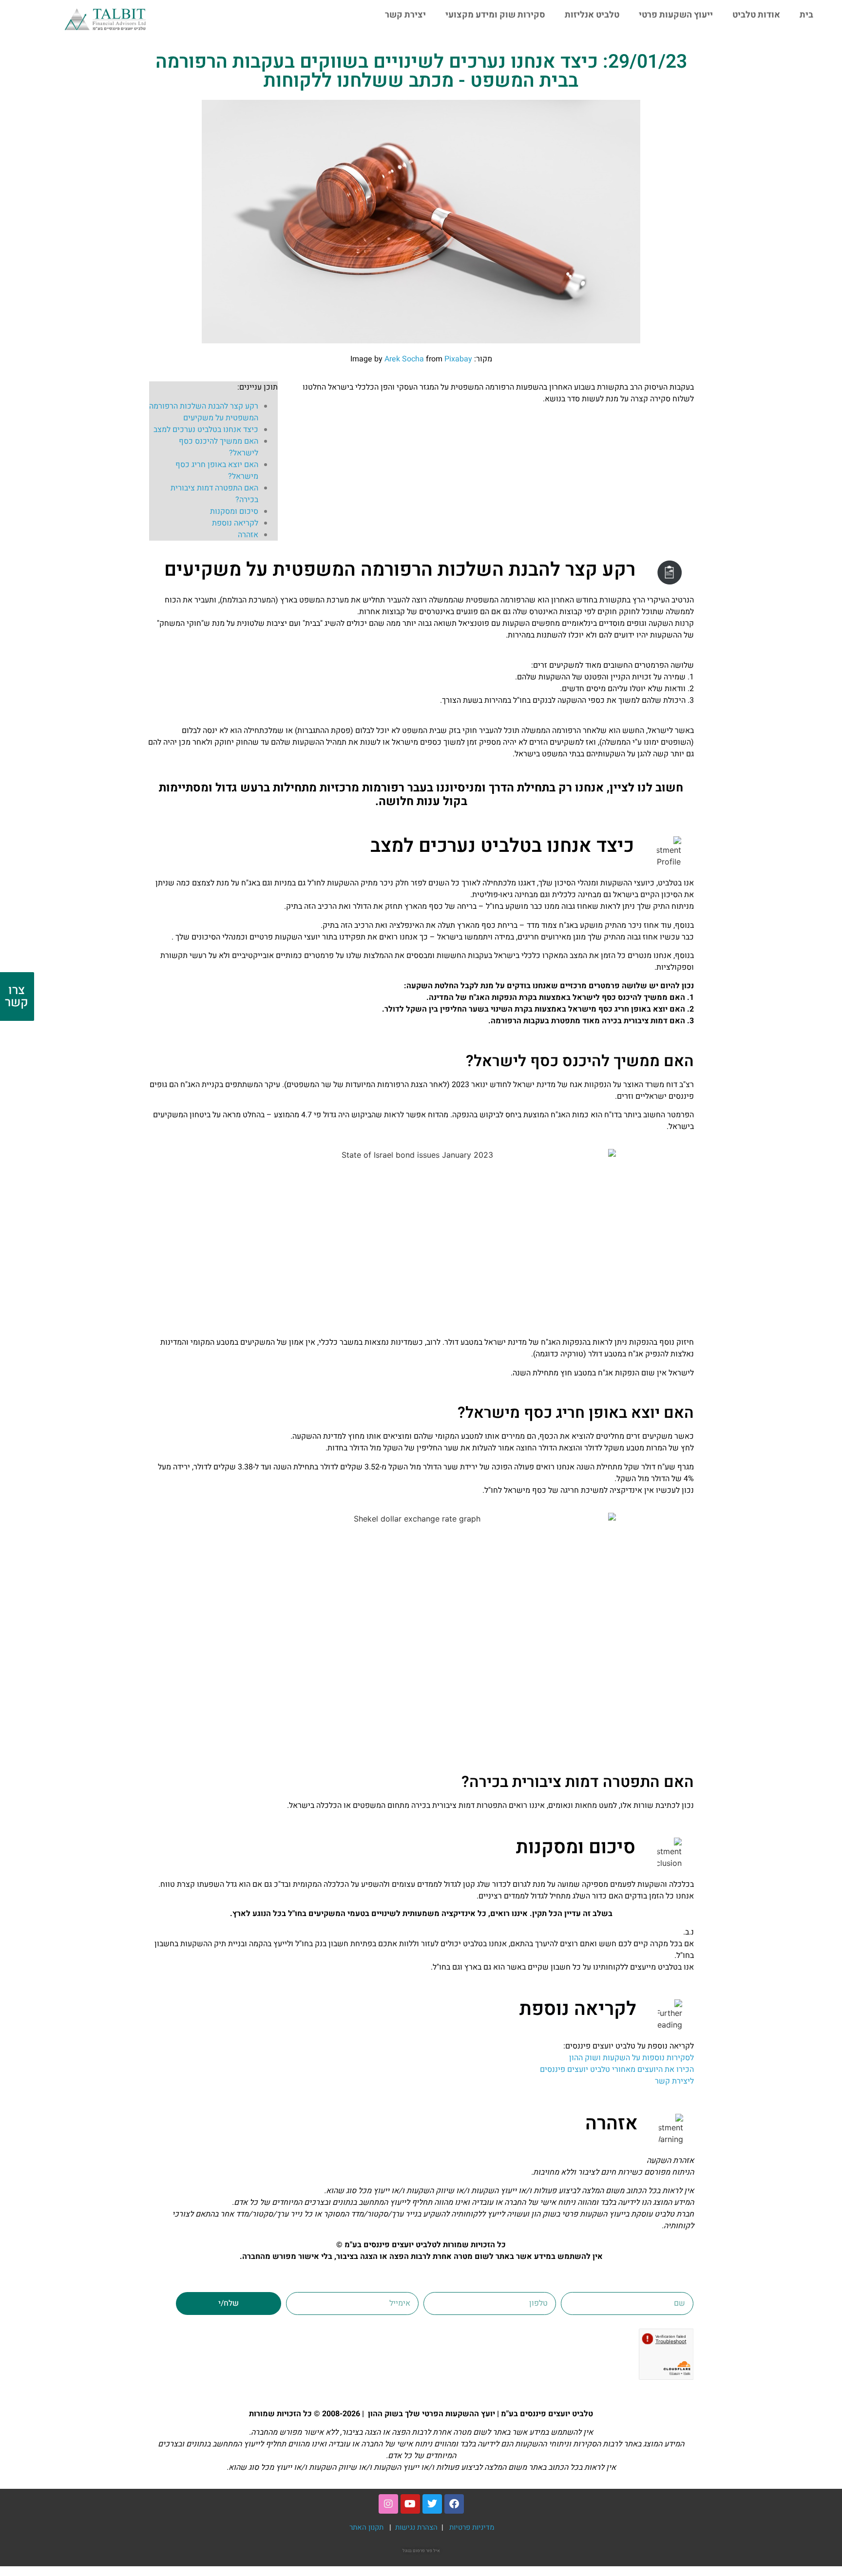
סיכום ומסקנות (234, 511)
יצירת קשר (405, 15)
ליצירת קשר (674, 2081)
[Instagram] (388, 2504)
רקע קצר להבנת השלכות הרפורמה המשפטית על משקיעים (204, 412)
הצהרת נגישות (417, 2527)
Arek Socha (404, 359)
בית (806, 15)
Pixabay (458, 359)
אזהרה (248, 535)
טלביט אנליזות (592, 15)
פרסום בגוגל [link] (414, 2551)
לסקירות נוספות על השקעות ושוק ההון (631, 2058)
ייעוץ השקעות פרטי (676, 15)
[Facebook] (454, 2504)
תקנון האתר (366, 2527)
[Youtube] (410, 2504)
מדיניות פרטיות (472, 2527)
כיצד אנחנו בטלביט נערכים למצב (206, 430)
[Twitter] (432, 2504)
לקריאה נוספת (235, 523)
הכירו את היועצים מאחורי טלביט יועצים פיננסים (617, 2069)
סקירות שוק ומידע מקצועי (495, 15)
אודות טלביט (756, 15)
